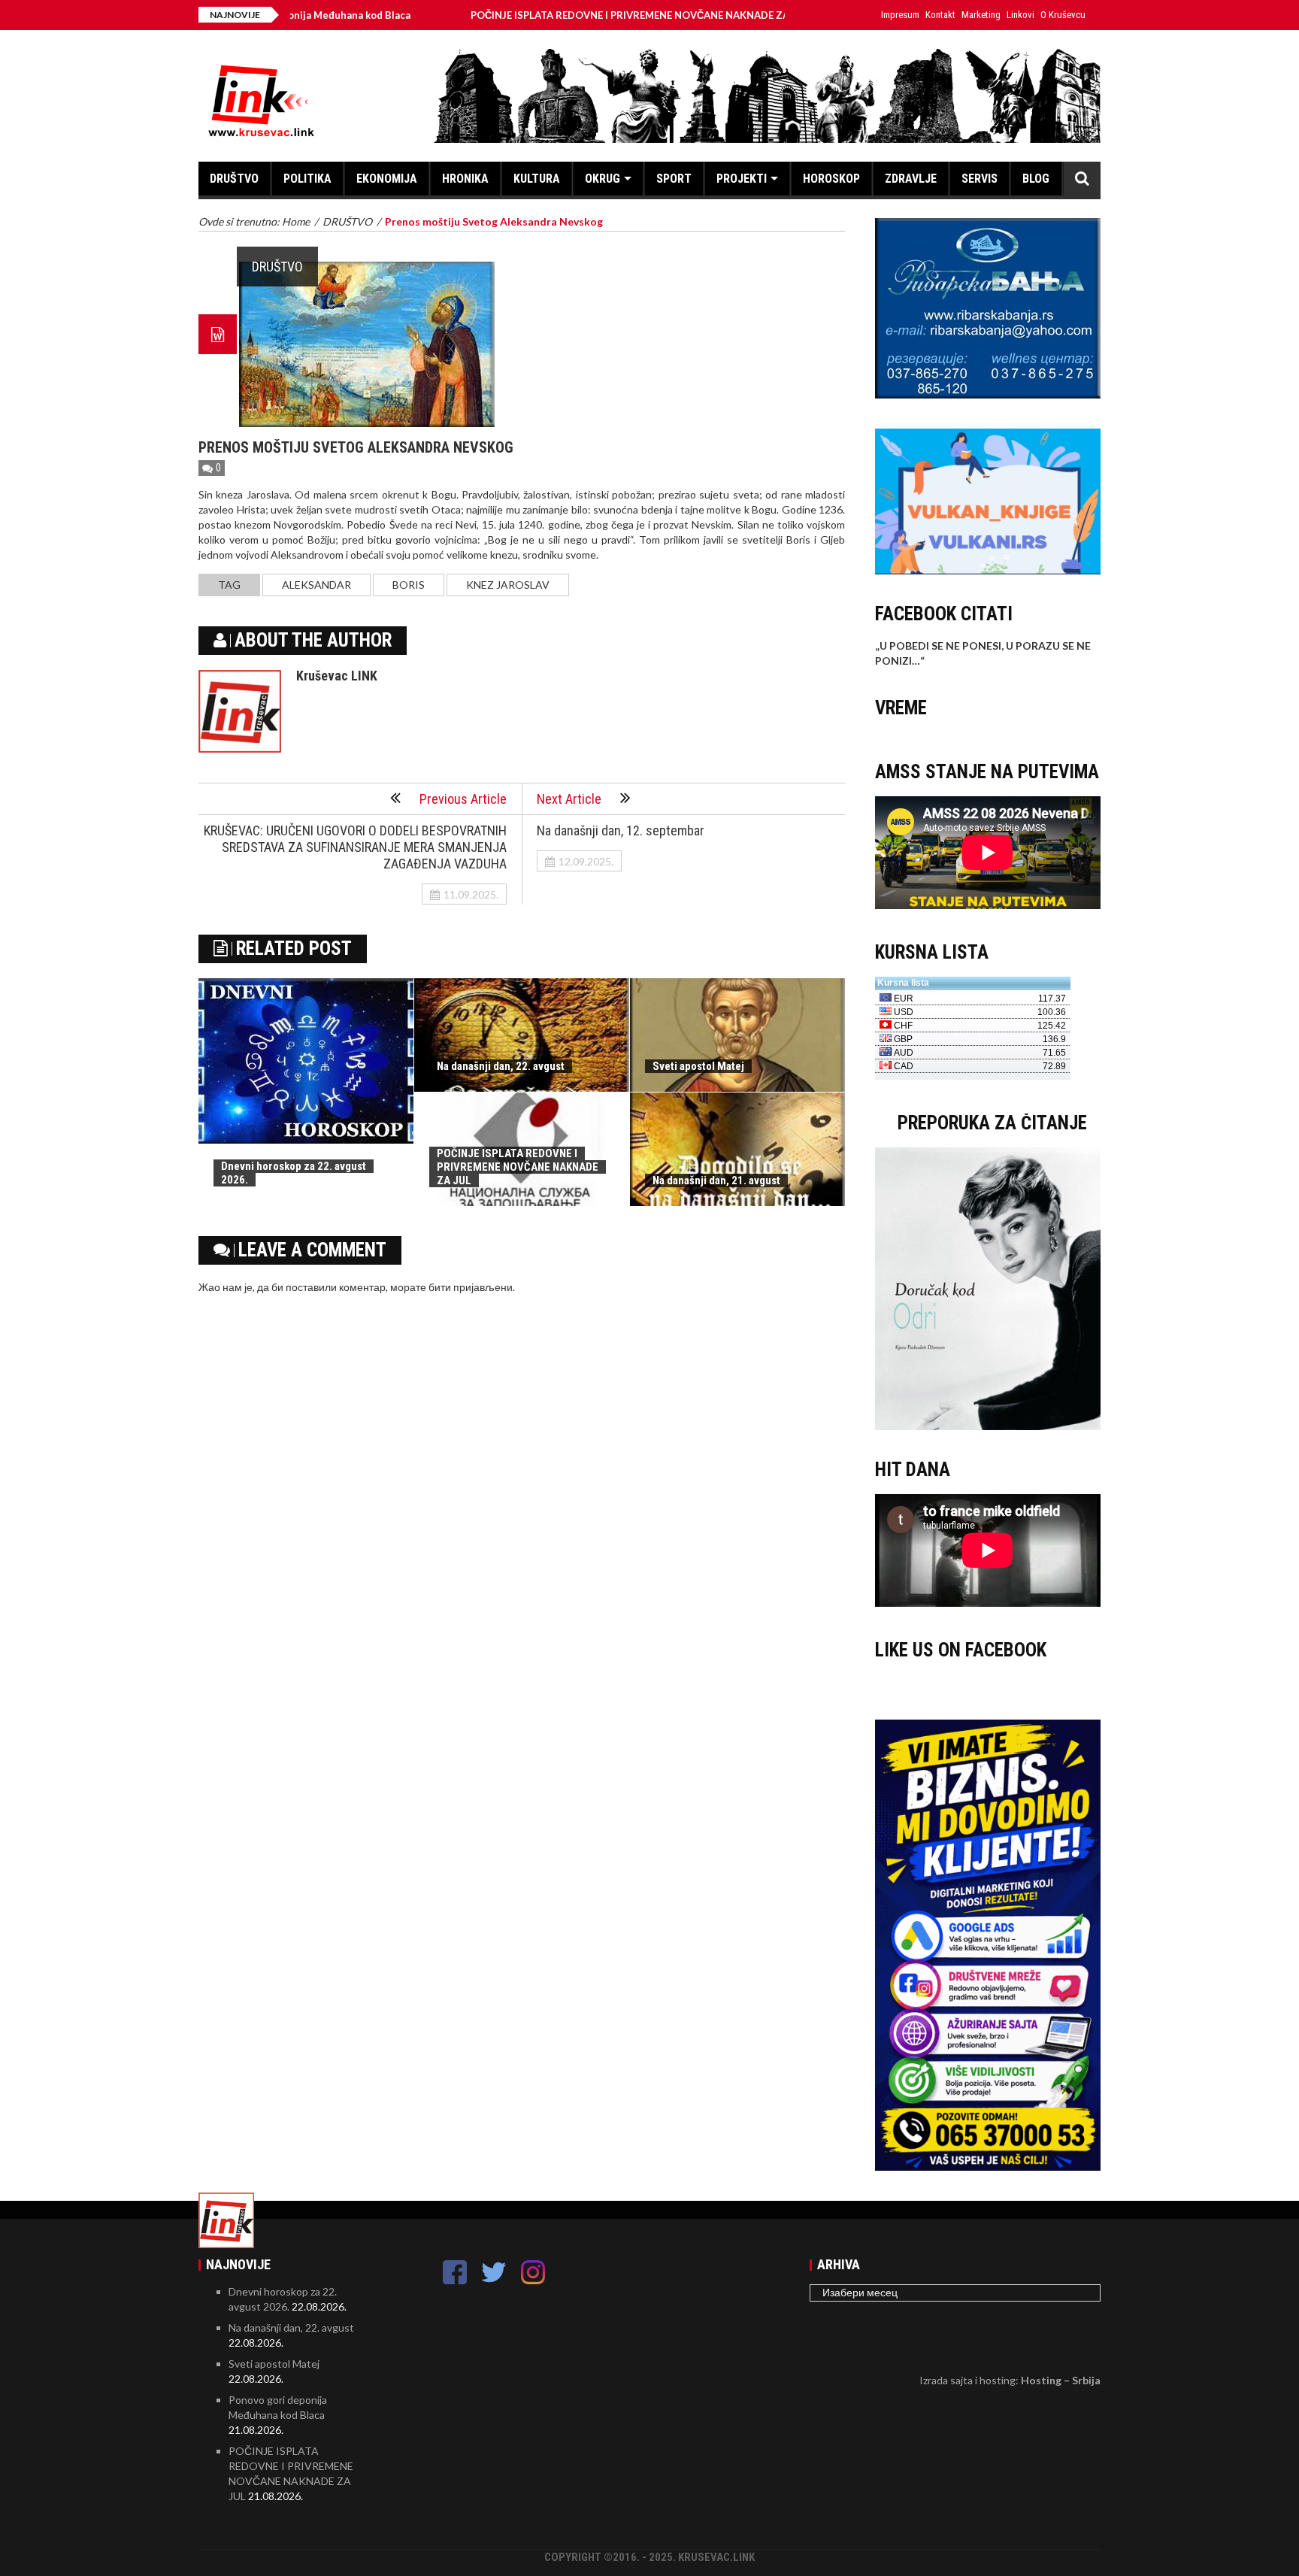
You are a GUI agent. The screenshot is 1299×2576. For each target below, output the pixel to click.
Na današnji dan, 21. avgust (716, 1180)
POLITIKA (307, 179)
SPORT (674, 179)
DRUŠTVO (234, 179)
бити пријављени (471, 1287)
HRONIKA (465, 179)
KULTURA (537, 179)
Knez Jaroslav (508, 585)
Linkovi (1020, 15)
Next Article (569, 799)
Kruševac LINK (337, 676)
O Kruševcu (1063, 15)
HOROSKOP (831, 179)
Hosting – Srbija (1061, 2380)
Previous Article (463, 799)
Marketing (981, 15)
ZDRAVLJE (911, 179)
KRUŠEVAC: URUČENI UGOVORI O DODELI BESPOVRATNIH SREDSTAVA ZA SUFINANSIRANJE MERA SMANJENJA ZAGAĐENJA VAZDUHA (355, 847)
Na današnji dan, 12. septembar (621, 830)
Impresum (900, 15)
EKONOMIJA (387, 179)
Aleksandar (316, 585)
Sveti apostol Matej (698, 1066)
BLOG (1036, 179)
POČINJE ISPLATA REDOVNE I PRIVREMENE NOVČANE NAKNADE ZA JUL (554, 15)
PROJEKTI (742, 179)
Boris (409, 585)
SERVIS (980, 179)
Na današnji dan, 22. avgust (501, 1066)
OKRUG (603, 179)
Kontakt (940, 15)
